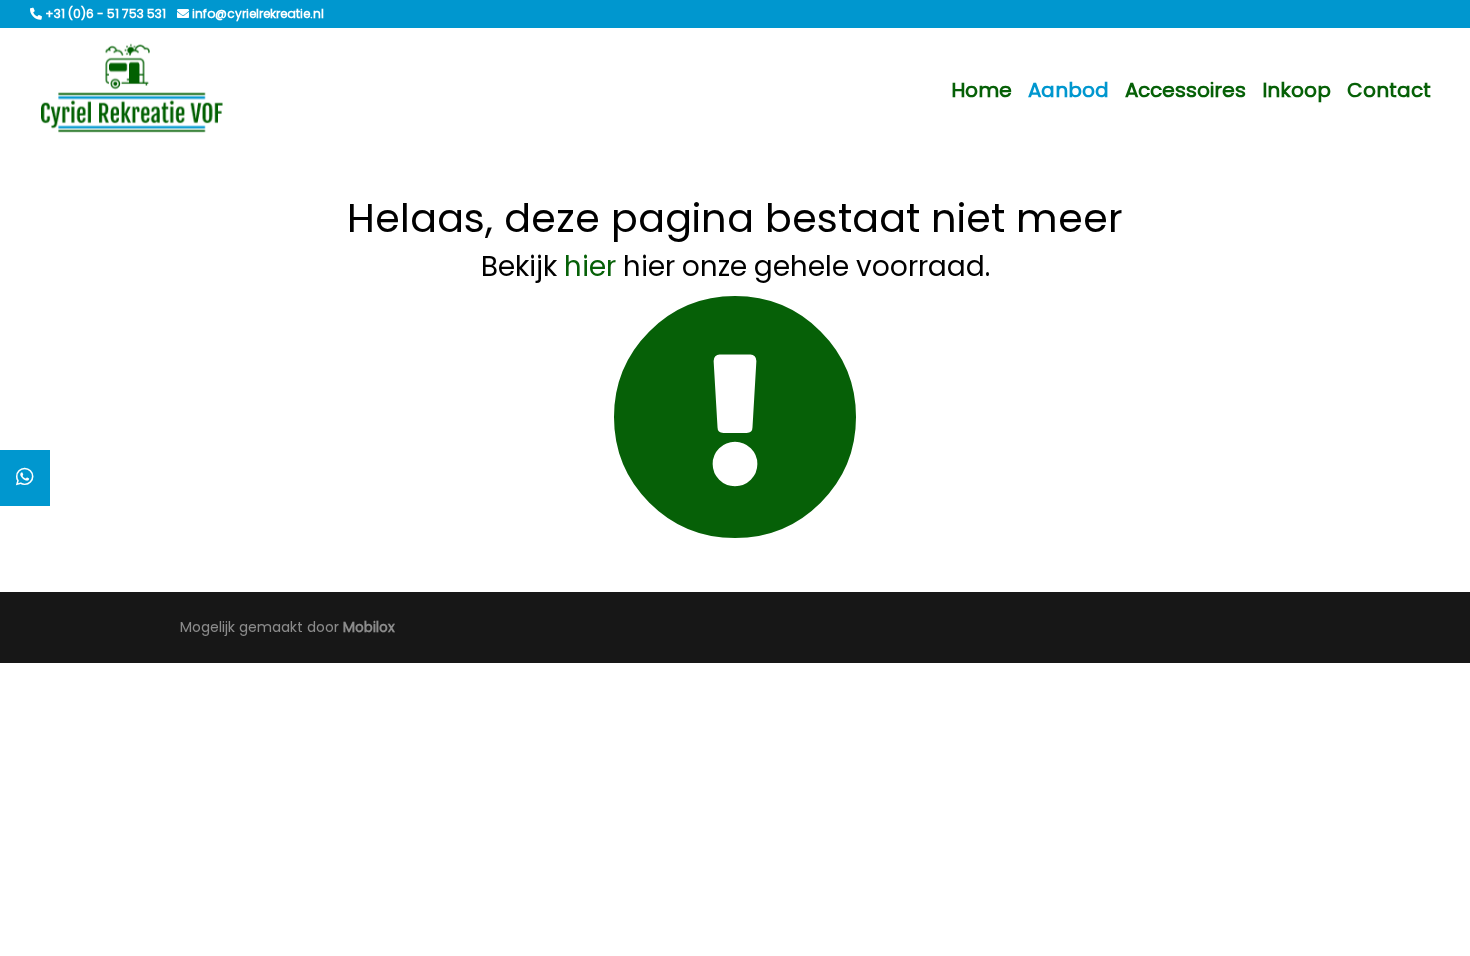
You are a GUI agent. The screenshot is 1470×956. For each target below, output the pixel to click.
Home (981, 90)
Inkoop (1296, 90)
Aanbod (1068, 90)
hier (590, 266)
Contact (1389, 90)
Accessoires (1185, 90)
